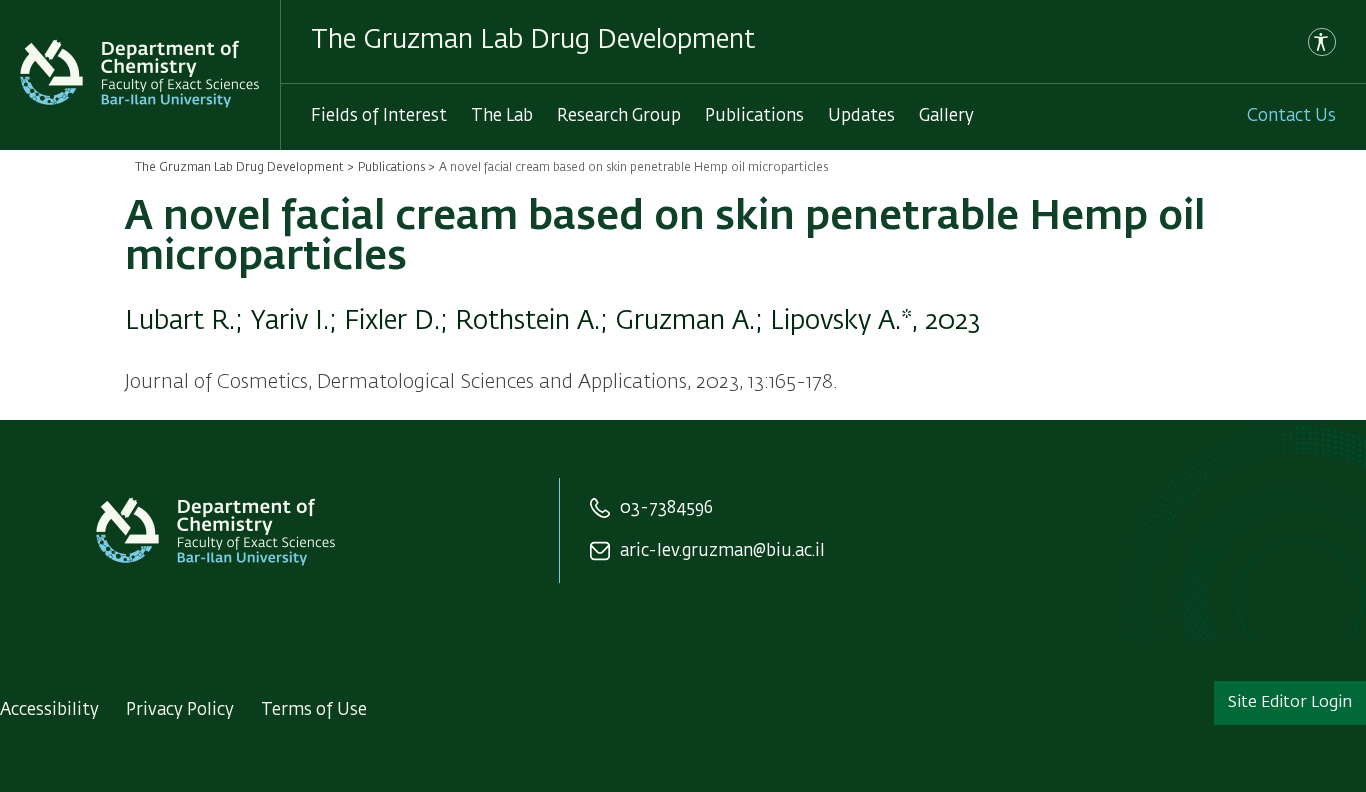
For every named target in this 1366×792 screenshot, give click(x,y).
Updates (861, 116)
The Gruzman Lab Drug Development (239, 168)
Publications (754, 116)
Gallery (946, 116)
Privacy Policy (180, 710)
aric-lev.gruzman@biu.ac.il (722, 551)
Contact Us (1291, 116)
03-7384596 (666, 508)
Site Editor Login (1290, 703)
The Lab (502, 116)
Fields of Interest (379, 116)
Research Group (619, 116)
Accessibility (49, 710)
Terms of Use (314, 710)
